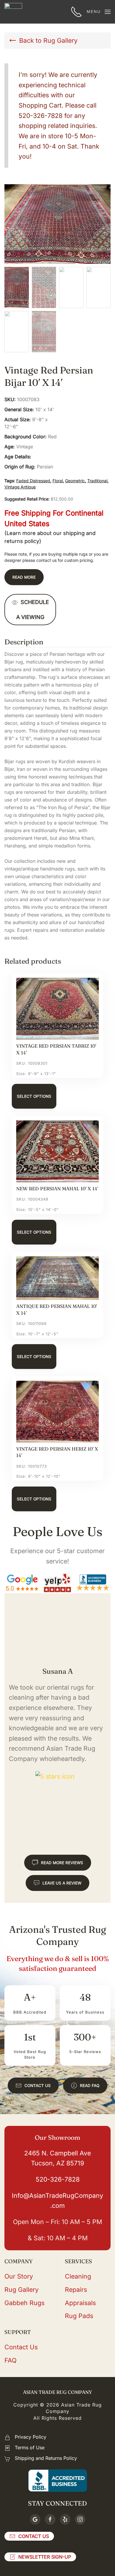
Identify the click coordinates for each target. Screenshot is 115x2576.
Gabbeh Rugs (24, 2303)
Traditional (97, 481)
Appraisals (80, 2303)
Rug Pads (79, 2316)
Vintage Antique (20, 487)
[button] (99, 12)
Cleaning (78, 2276)
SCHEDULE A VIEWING (33, 610)
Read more (24, 577)
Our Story (19, 2276)
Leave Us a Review (62, 1883)
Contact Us (38, 2086)
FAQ (10, 2360)
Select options (34, 1096)
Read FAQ (90, 2086)
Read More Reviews (62, 1863)
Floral (58, 481)
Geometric (75, 481)
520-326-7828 (58, 2179)
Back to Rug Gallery (48, 40)
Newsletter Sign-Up (45, 2557)
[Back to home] (13, 12)
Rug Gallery (22, 2289)
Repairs (76, 2289)
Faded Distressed (33, 481)
